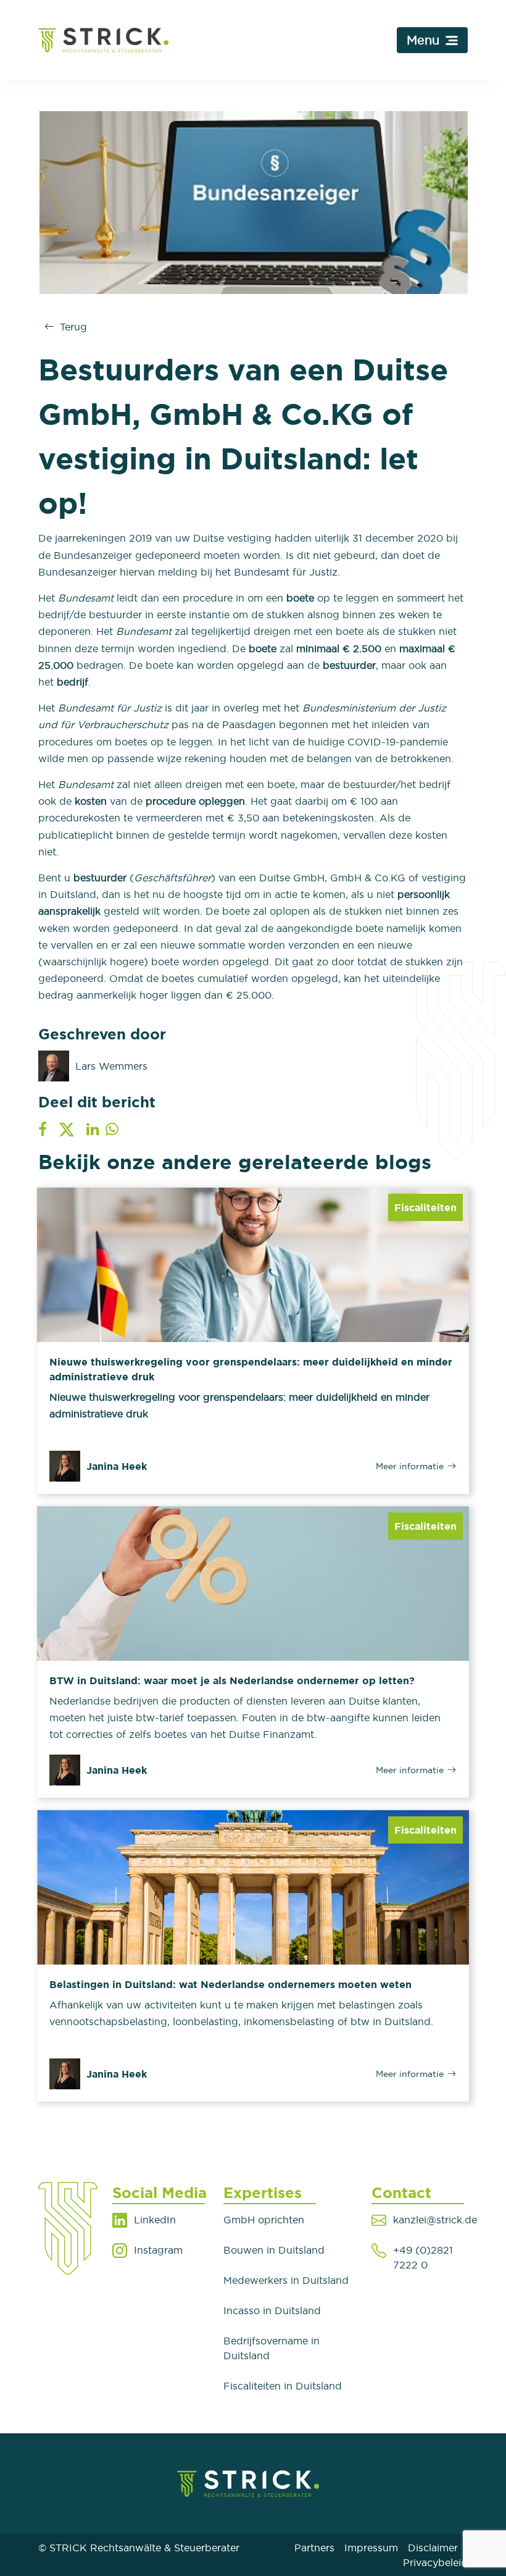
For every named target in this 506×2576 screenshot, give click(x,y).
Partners (314, 2548)
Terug (73, 327)
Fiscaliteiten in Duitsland (283, 2386)
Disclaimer (433, 2548)
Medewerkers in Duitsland (286, 2280)
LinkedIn (155, 2220)
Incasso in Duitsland (272, 2310)
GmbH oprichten (264, 2220)
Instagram (158, 2250)
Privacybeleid (435, 2562)
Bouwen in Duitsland (274, 2250)
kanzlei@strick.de (435, 2220)
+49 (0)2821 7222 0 (423, 2257)
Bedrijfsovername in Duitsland (272, 2348)
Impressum (371, 2548)
